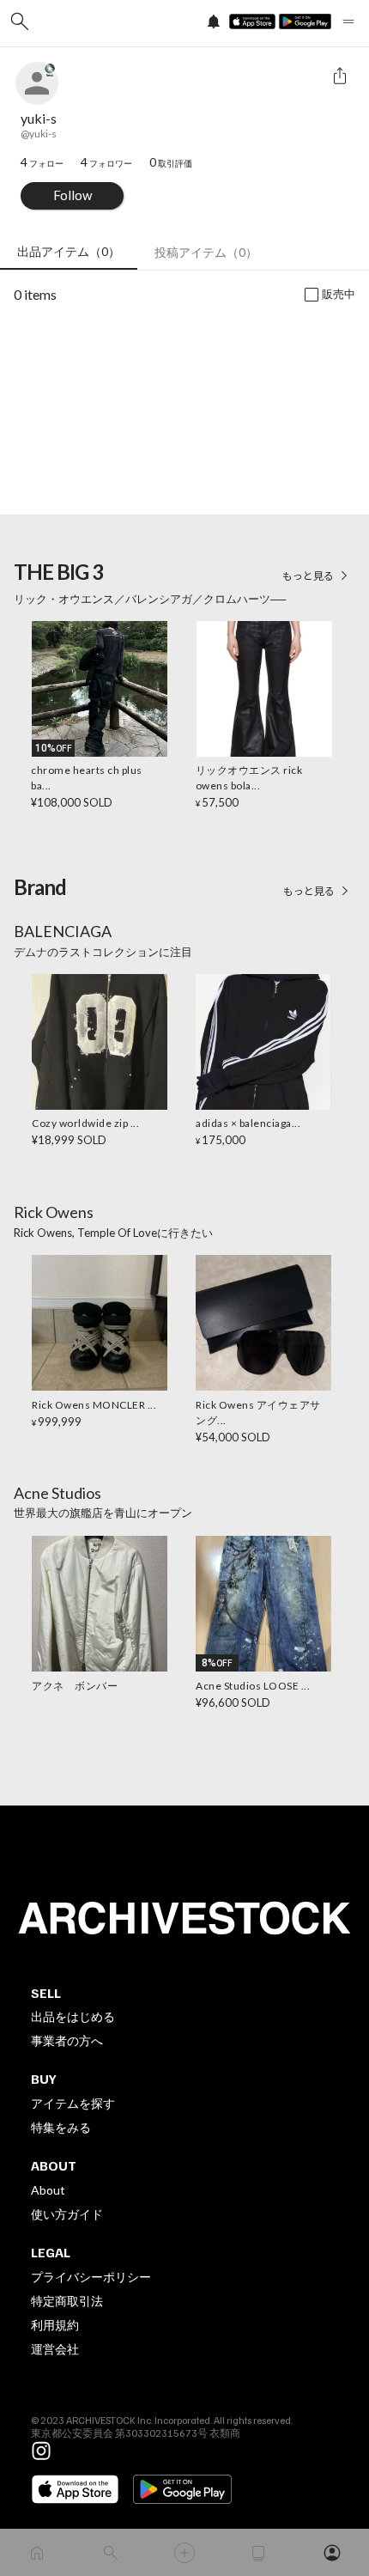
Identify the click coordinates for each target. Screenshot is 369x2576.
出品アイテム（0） (69, 251)
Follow (73, 195)
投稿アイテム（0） (206, 252)
